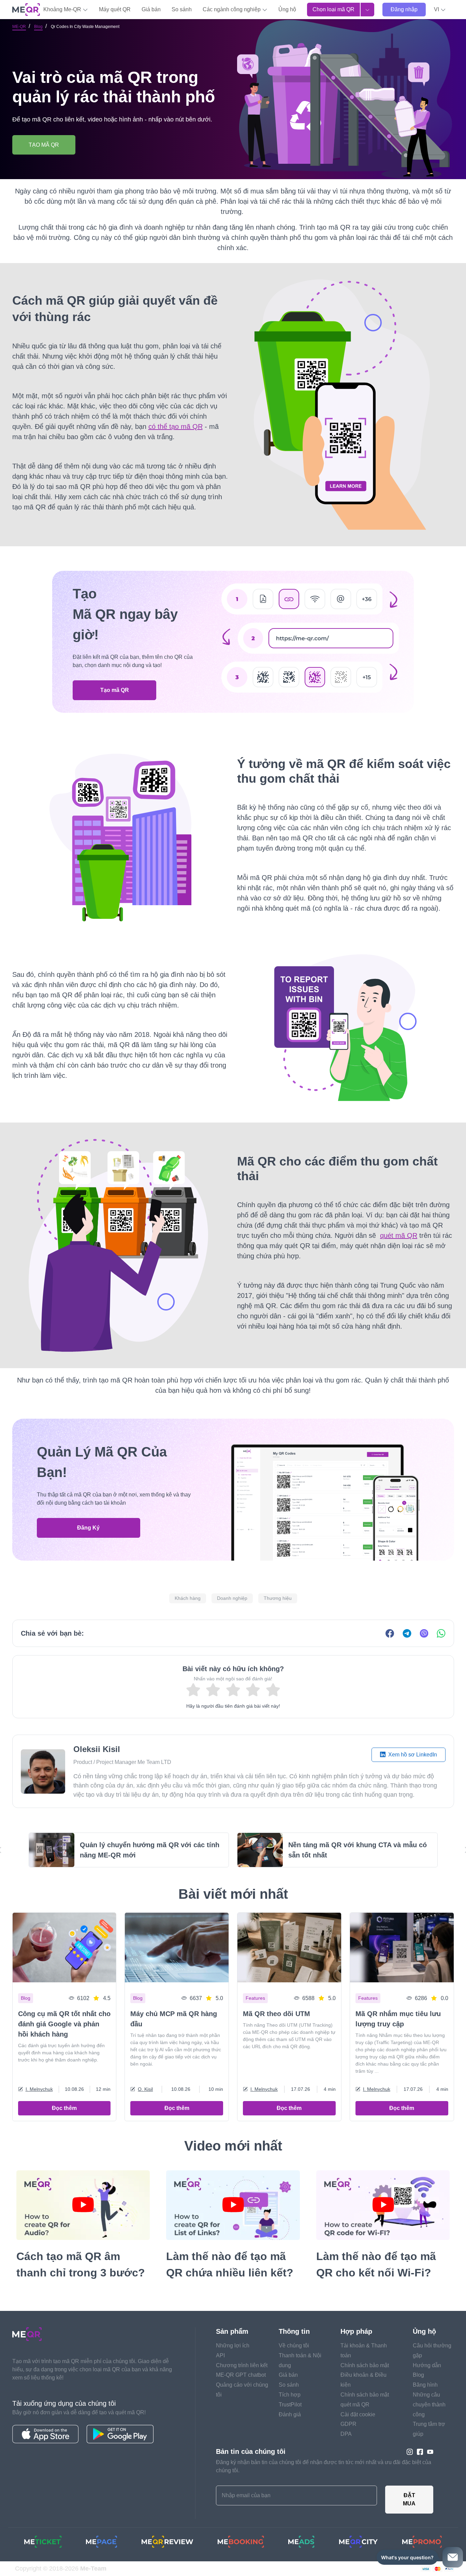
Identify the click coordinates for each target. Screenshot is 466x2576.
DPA (346, 2434)
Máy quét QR (115, 9)
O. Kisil (145, 2089)
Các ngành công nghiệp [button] (232, 9)
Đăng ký (88, 1528)
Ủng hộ (287, 9)
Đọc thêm (64, 2108)
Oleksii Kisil (97, 1749)
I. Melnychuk (39, 2089)
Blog (38, 27)
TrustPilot (290, 2405)
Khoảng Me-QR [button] (63, 9)
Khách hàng (188, 1598)
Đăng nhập (404, 9)
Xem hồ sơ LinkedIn (412, 1755)
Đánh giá (290, 2414)
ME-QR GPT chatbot (241, 2375)
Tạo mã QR (115, 690)
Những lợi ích (233, 2346)
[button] (440, 10)
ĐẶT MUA (409, 2499)
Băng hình (425, 2385)
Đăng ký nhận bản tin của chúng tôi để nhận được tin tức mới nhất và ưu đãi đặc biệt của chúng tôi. (324, 2466)
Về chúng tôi (294, 2346)
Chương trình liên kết (242, 2365)
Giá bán (151, 9)
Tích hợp (290, 2395)
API (220, 2355)
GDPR (348, 2424)
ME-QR (19, 27)
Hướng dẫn (427, 2365)
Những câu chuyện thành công (429, 2405)
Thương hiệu (278, 1598)
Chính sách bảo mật (365, 2365)
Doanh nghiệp (232, 1598)
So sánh (182, 9)
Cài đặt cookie (358, 2414)
